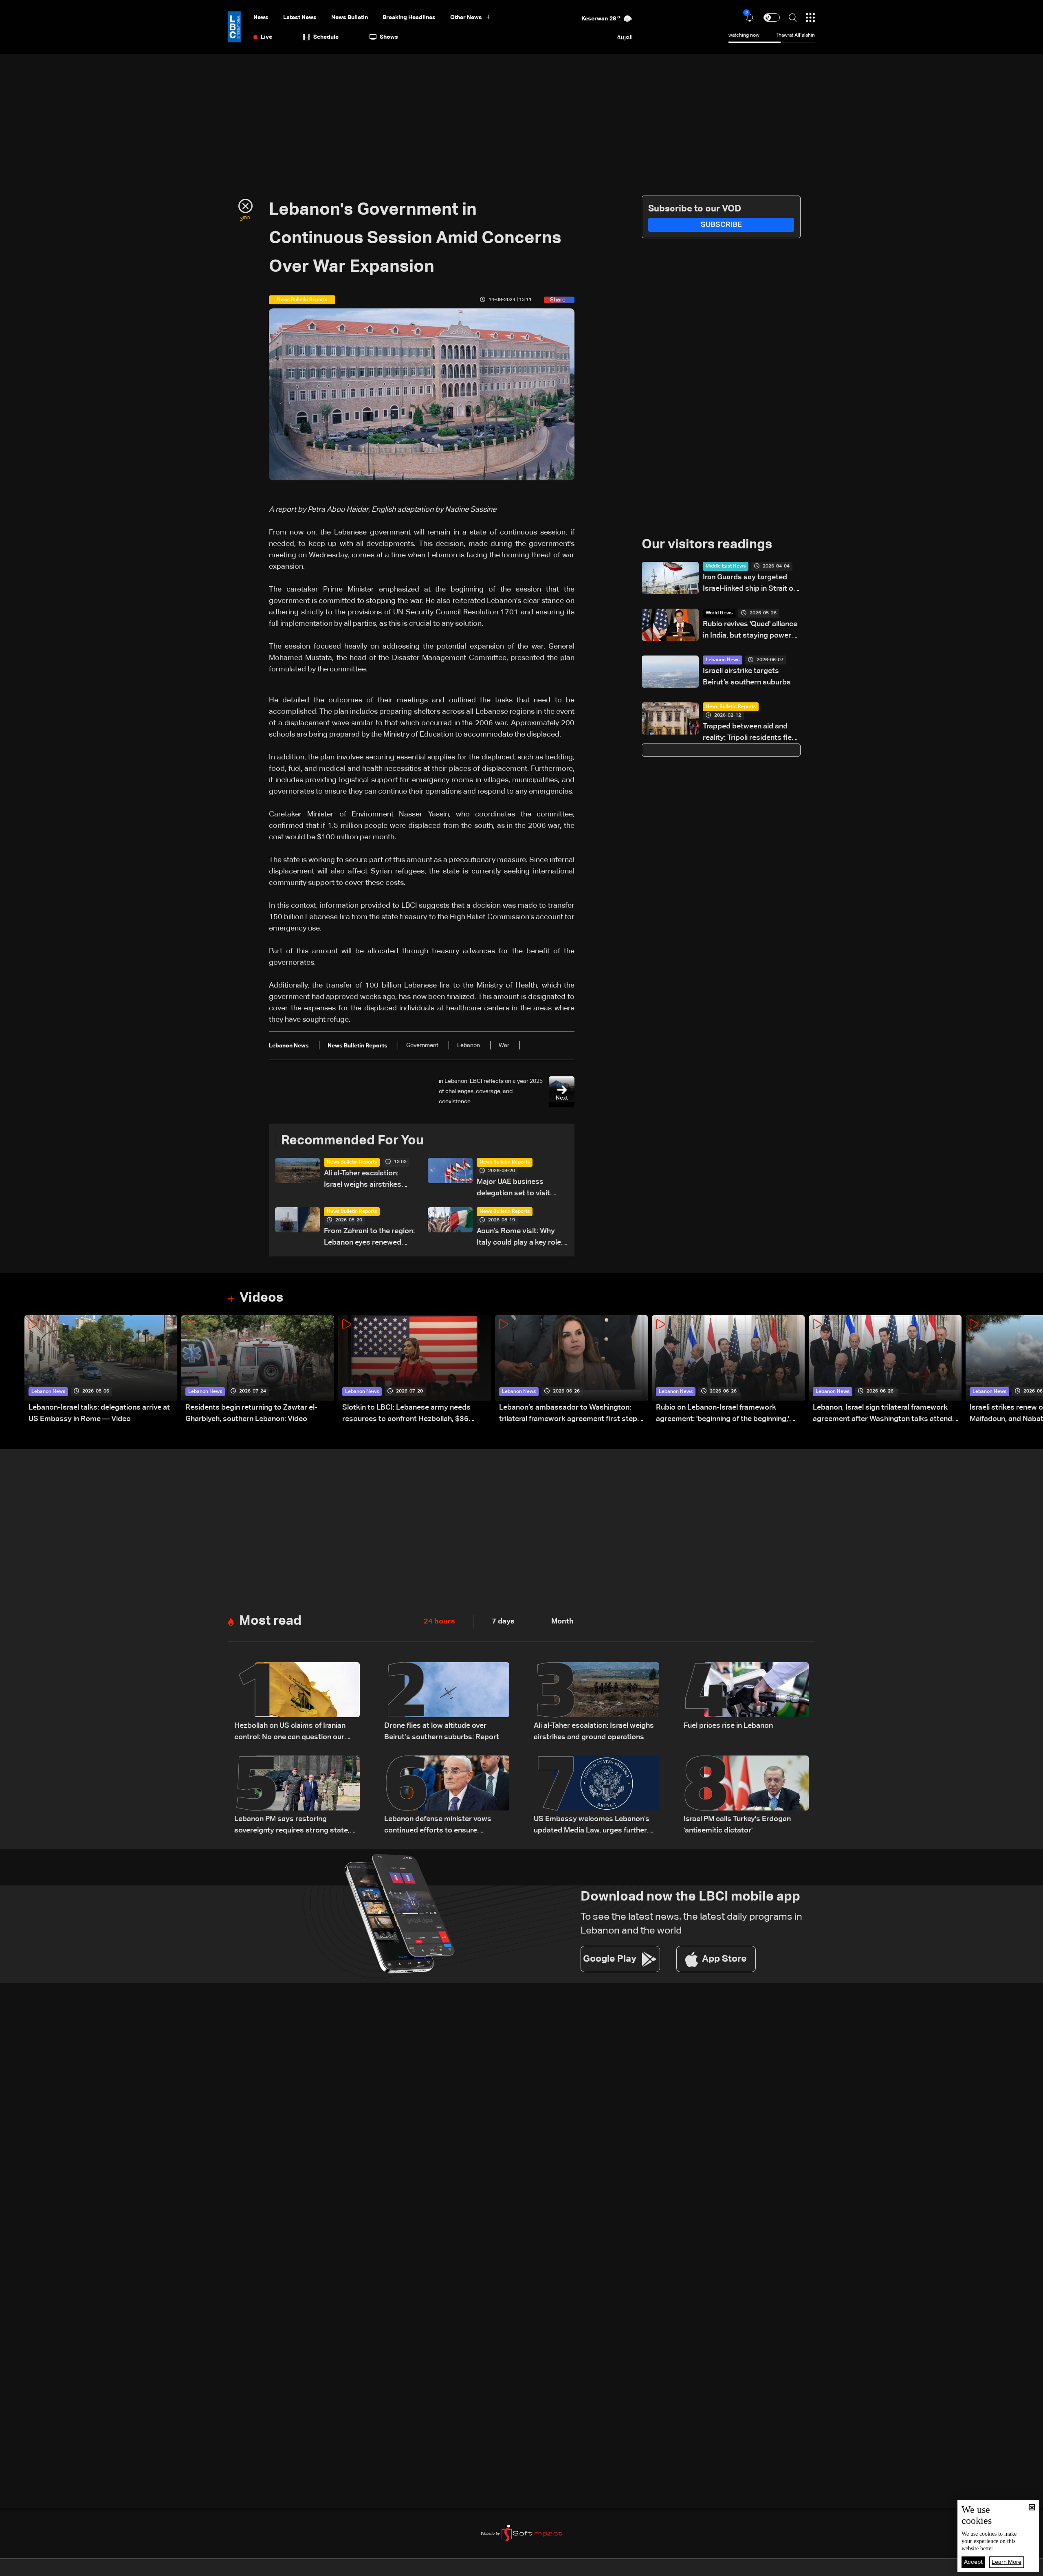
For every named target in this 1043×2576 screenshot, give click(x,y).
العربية (625, 37)
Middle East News (726, 566)
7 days (503, 1621)
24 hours (439, 1621)
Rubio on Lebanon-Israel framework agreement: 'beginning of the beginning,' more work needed (723, 1414)
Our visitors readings (707, 545)
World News (719, 613)
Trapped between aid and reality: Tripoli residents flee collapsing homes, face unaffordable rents (749, 733)
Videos (261, 1298)
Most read (270, 1621)
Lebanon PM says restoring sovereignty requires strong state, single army (292, 1826)
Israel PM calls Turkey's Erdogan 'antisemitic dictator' (737, 1825)
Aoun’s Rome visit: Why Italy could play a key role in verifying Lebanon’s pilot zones (521, 1238)
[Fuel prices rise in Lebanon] (746, 1703)
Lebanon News (723, 660)
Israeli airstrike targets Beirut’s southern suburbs (747, 677)
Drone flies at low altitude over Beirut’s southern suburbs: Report (442, 1731)
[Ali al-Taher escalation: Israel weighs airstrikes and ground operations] (596, 1703)
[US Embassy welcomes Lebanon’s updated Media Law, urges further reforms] (596, 1796)
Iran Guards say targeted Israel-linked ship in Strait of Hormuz (749, 584)
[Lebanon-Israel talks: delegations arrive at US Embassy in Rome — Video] (101, 1370)
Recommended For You (352, 1141)
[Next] (1033, 1370)
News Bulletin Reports (352, 1162)
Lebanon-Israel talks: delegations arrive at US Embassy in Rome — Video (99, 1413)
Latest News (300, 18)
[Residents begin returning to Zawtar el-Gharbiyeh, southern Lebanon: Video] (258, 1370)
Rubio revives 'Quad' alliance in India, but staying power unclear (750, 631)
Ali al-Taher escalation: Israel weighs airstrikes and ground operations (363, 1180)
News (261, 18)
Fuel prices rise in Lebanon (728, 1726)
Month (562, 1621)
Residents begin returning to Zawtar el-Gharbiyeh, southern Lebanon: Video (251, 1413)
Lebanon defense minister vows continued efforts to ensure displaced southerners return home (444, 1826)
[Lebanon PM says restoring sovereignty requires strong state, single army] (297, 1796)
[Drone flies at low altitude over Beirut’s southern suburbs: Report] (447, 1703)
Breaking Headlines (409, 18)
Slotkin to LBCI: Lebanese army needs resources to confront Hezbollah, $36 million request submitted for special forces (416, 1414)
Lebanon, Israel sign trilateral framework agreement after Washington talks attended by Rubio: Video (887, 1414)
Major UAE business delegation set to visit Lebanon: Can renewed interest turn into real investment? (515, 1189)
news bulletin (350, 18)
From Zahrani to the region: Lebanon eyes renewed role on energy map (369, 1238)
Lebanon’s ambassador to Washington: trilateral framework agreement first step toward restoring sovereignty (568, 1414)
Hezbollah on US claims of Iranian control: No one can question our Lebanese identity (290, 1732)
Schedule (326, 37)
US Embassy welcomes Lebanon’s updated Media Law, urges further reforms (592, 1826)
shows (389, 37)
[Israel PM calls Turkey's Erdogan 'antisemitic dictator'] (746, 1796)
